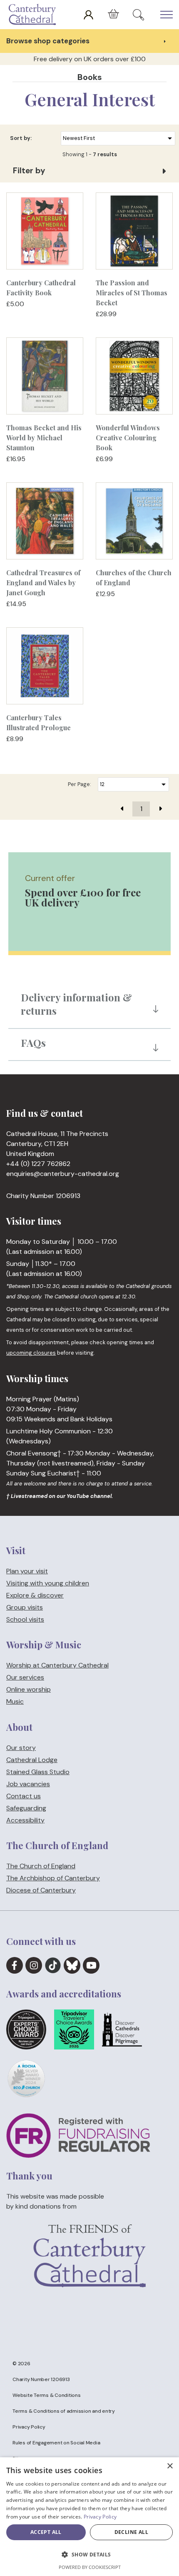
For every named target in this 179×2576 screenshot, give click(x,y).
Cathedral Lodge (32, 1760)
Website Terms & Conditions (47, 2395)
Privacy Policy (29, 2427)
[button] (89, 2555)
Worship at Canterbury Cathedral (57, 1666)
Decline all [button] (131, 2532)
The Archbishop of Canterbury (53, 1878)
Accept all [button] (46, 2532)
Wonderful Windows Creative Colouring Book (128, 438)
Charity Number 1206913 (41, 2379)
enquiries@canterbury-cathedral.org (63, 1174)
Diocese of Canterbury (41, 1891)
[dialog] (89, 2517)
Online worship (29, 1690)
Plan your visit (27, 1571)
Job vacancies (28, 1784)
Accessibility (25, 1820)
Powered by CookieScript (90, 2567)
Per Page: (80, 784)
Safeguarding (26, 1808)
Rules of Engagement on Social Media (56, 2443)
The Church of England (41, 1866)
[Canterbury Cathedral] (34, 15)
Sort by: (21, 138)
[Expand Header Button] (167, 15)
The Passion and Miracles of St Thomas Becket (132, 293)
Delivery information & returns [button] (76, 1004)
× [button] (170, 2466)
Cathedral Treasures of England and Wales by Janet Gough (43, 583)
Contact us (24, 1796)
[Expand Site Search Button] (138, 15)
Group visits (25, 1607)
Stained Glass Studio (38, 1772)
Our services (25, 1678)
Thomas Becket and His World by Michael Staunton (44, 438)
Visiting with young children (48, 1583)
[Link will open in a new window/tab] (15, 1965)
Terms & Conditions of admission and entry (64, 2411)
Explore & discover (35, 1595)
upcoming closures (31, 1353)
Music (15, 1702)
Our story (21, 1748)
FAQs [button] (33, 1043)
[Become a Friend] (89, 2270)
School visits (25, 1619)
